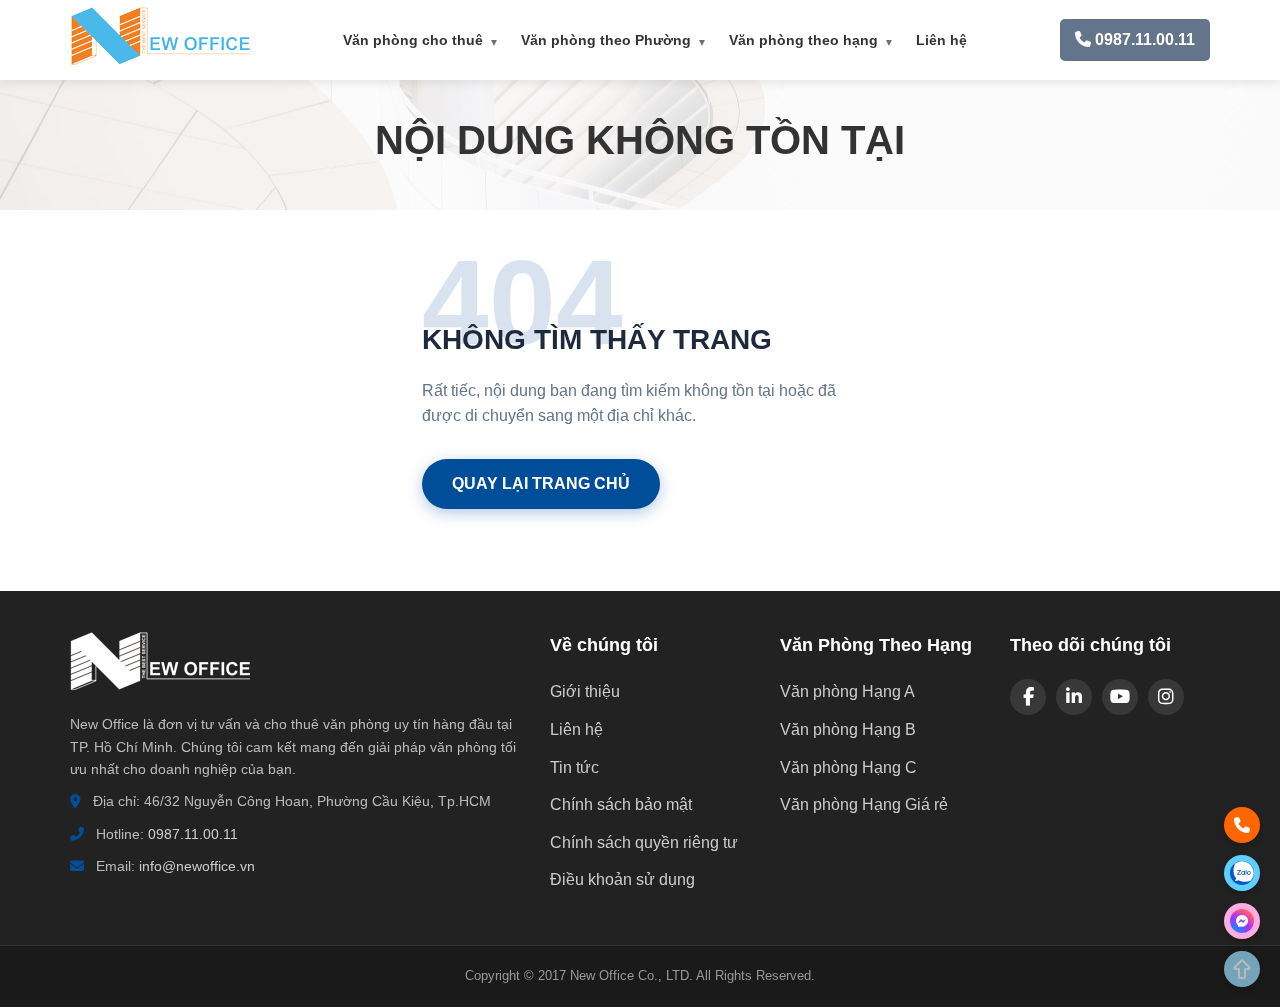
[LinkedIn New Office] (1074, 697)
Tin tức (574, 767)
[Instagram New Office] (1166, 697)
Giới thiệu (585, 691)
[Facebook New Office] (1028, 697)
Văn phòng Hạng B (848, 729)
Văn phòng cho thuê (421, 40)
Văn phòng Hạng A (847, 691)
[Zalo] (1242, 873)
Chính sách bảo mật (621, 804)
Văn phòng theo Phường (614, 40)
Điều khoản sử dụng (622, 879)
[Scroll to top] (1242, 969)
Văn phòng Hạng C (848, 767)
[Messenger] (1242, 921)
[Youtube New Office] (1120, 697)
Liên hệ (941, 40)
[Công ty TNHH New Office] (160, 700)
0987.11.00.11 (193, 834)
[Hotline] (1242, 825)
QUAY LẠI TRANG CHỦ (541, 483)
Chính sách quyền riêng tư (644, 842)
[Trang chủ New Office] (160, 60)
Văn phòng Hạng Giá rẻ (864, 804)
